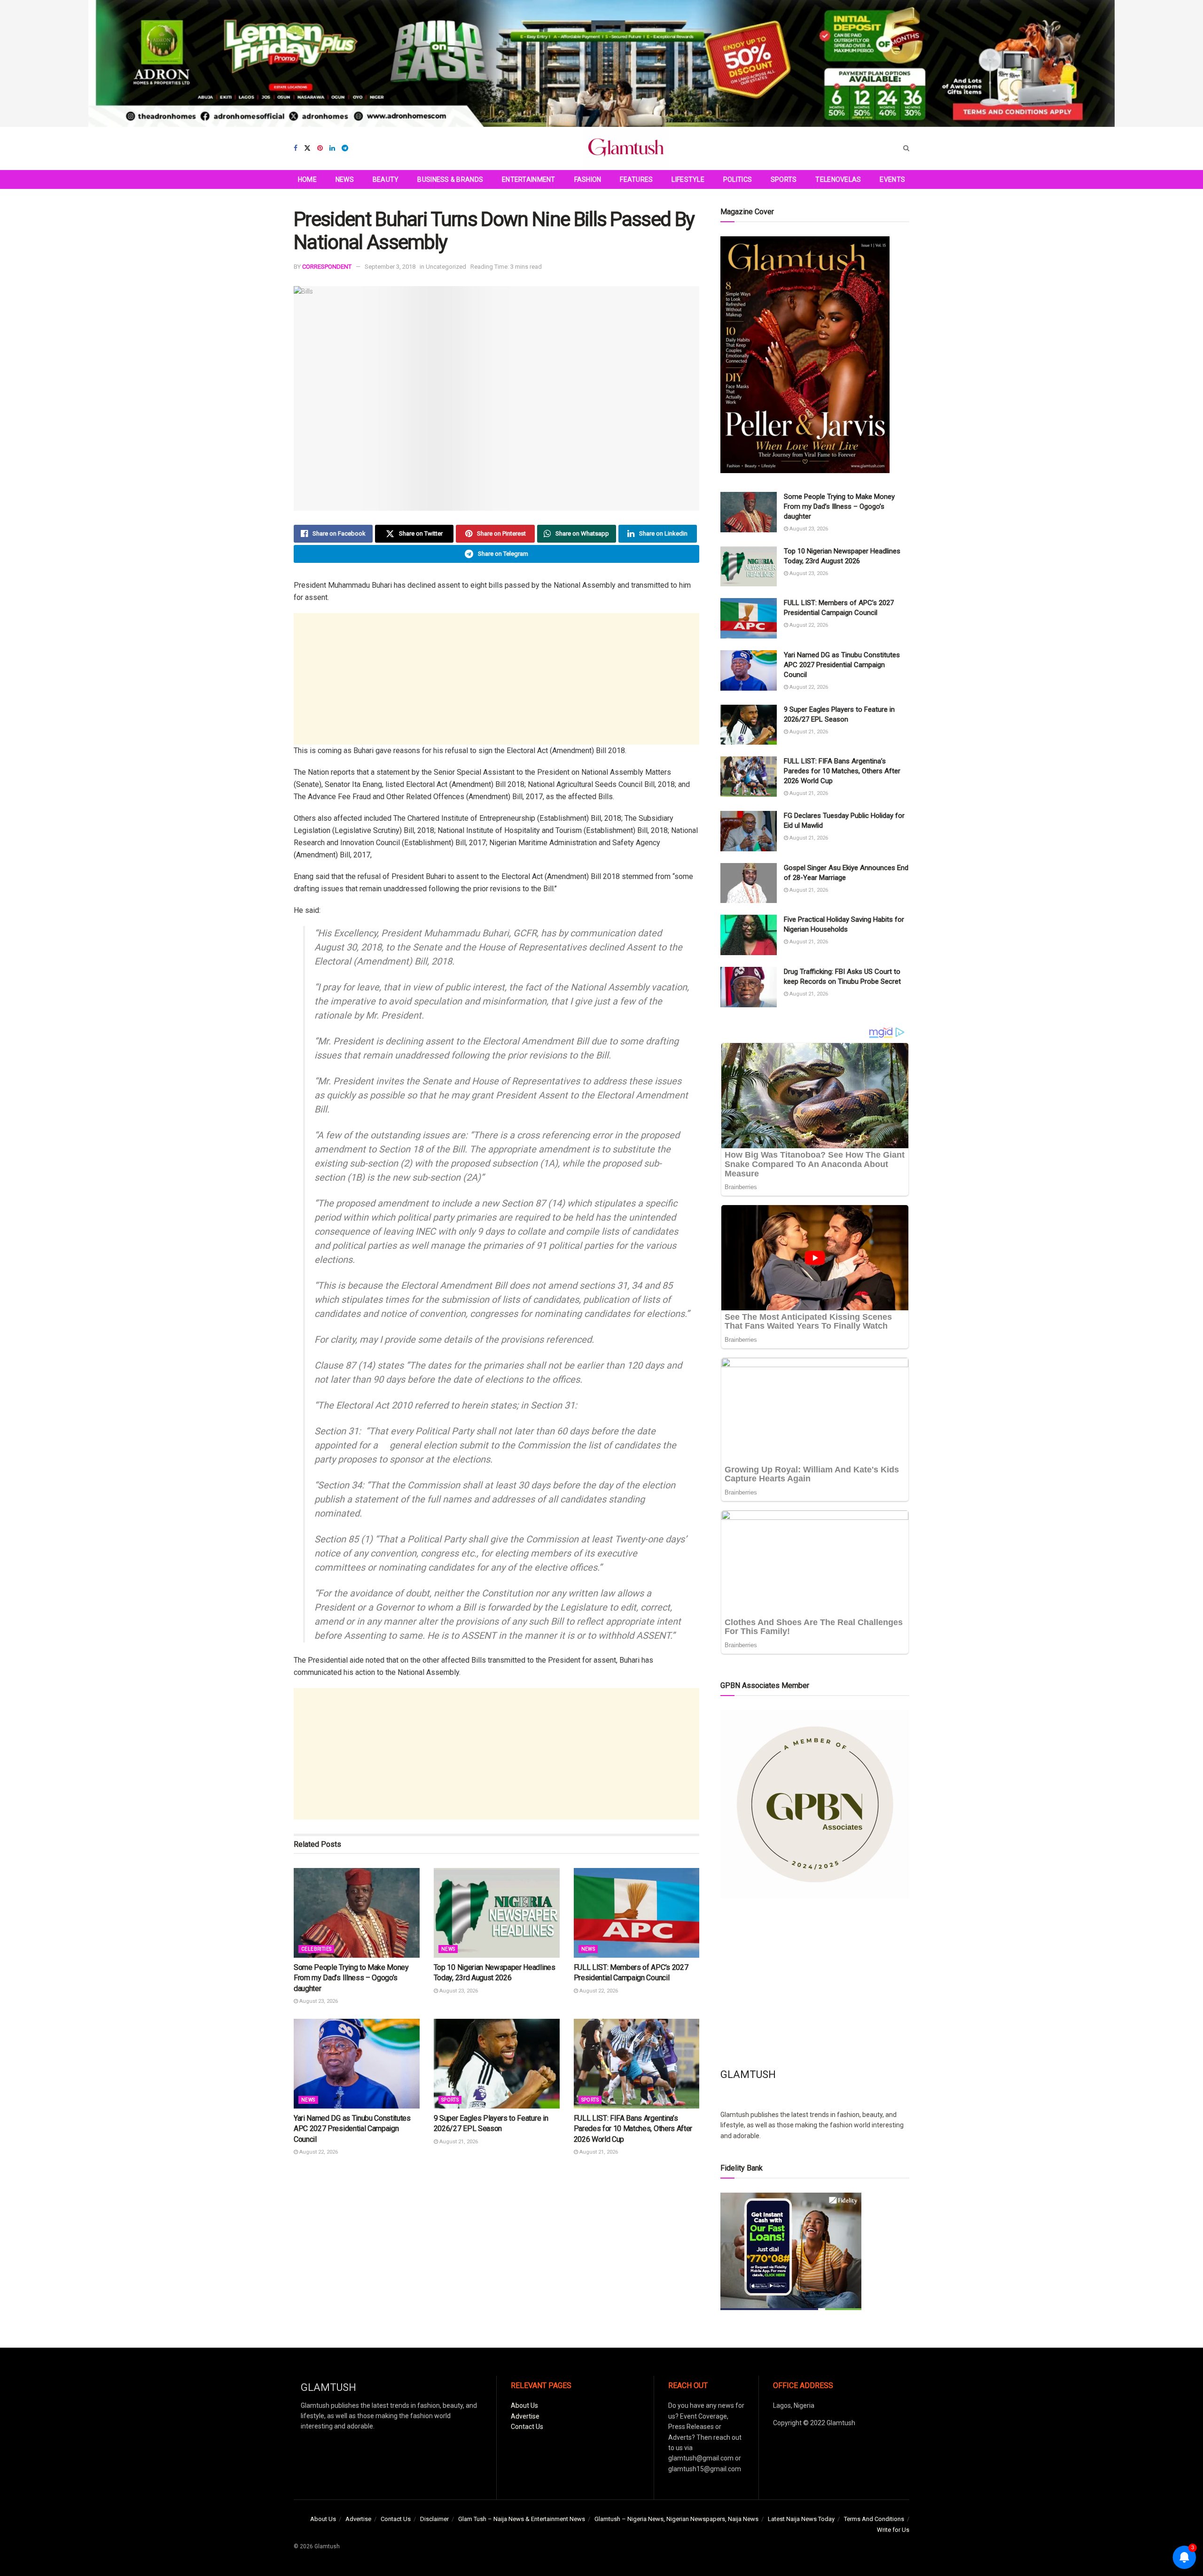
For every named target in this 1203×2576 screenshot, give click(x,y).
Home (307, 179)
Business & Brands (450, 179)
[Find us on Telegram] (345, 148)
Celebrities (316, 1949)
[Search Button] (906, 148)
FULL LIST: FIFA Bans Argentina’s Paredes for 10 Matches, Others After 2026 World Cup (633, 2129)
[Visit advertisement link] (601, 63)
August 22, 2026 (598, 1991)
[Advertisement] (496, 679)
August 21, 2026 (458, 2142)
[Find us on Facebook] (296, 148)
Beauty (386, 179)
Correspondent (327, 267)
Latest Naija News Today (801, 2519)
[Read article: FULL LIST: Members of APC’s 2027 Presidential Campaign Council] (637, 1913)
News (345, 179)
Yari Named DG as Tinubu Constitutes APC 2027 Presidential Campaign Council (352, 2129)
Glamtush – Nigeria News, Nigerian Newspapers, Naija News (676, 2519)
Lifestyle (688, 179)
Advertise (525, 2416)
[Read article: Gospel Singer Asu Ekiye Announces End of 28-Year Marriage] (749, 883)
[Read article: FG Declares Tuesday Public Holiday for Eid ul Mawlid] (749, 831)
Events (892, 179)
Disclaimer (434, 2519)
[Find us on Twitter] (307, 148)
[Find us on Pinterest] (320, 148)
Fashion (588, 179)
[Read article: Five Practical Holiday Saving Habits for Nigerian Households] (749, 935)
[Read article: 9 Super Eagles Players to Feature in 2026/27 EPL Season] (497, 2064)
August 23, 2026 (318, 2001)
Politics (738, 179)
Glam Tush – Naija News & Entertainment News (522, 2519)
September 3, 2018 (390, 267)
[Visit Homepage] (626, 148)
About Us (524, 2405)
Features (636, 179)
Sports (784, 179)
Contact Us (527, 2427)
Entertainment (529, 179)
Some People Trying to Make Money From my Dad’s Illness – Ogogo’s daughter (351, 1978)
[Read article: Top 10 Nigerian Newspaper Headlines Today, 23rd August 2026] (497, 1913)
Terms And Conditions (874, 2519)
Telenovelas (838, 179)
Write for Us (893, 2530)
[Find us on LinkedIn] (332, 148)
